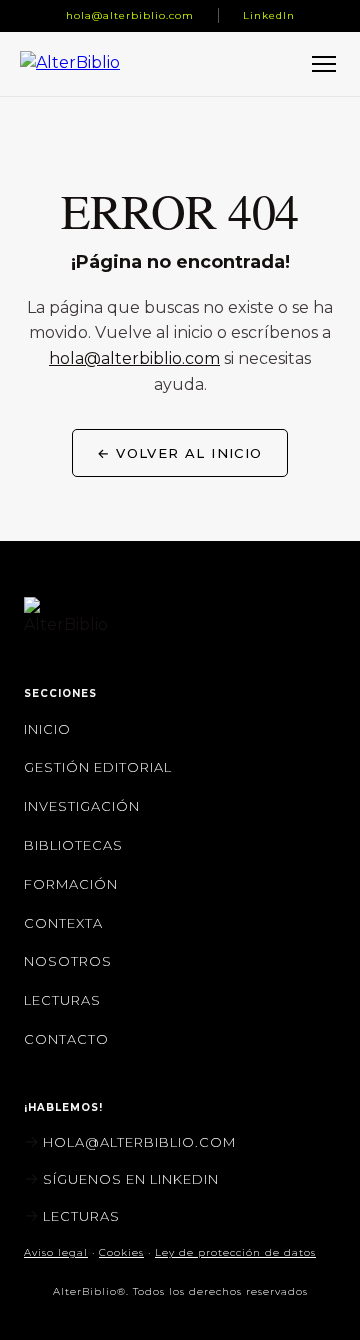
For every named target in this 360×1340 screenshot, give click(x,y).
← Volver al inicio (179, 453)
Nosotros (68, 961)
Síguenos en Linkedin (131, 1179)
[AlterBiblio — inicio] (76, 63)
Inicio (47, 729)
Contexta (63, 923)
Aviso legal (56, 1252)
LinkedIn (269, 15)
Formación (71, 884)
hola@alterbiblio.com (130, 15)
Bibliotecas (73, 845)
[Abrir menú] (324, 64)
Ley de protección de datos (235, 1252)
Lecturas (62, 1000)
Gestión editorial (98, 767)
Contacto (66, 1039)
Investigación (82, 806)
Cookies (121, 1252)
